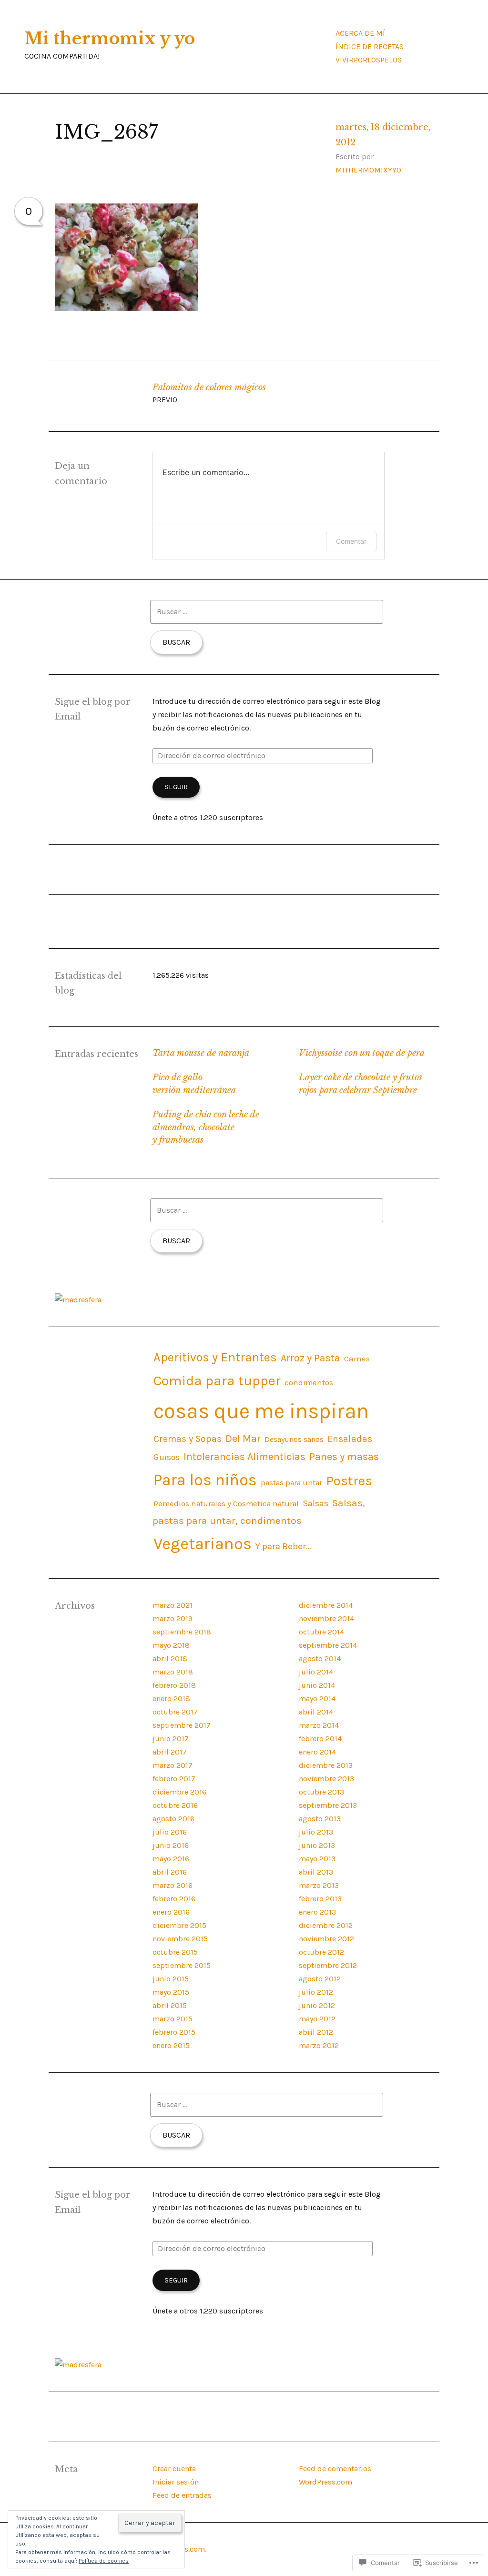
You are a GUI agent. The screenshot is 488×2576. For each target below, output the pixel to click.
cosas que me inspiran (261, 1411)
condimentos (309, 1383)
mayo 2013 (317, 1859)
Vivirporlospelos (369, 60)
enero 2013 (317, 1912)
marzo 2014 (319, 1725)
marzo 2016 (173, 1885)
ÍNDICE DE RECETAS (370, 46)
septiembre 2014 (328, 1645)
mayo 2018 (171, 1645)
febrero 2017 (174, 1779)
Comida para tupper (217, 1380)
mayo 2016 (171, 1859)
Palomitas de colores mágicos (209, 393)
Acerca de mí (360, 33)
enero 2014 (317, 1752)
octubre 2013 (321, 1792)
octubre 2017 (175, 1712)
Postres (349, 1481)
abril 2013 (316, 1872)
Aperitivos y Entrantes (215, 1357)
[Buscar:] (267, 612)
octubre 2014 (321, 1632)
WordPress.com (325, 2482)
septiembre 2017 (182, 1725)
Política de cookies (104, 2561)
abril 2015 (170, 2005)
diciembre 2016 (179, 1792)
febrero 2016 (174, 1899)
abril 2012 (316, 2032)
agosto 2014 (320, 1658)
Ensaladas (350, 1439)
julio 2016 (170, 1832)
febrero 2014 (320, 1739)
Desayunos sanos (294, 1439)
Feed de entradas (182, 2495)
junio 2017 (171, 1739)
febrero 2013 (320, 1899)
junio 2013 (317, 1845)
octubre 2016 (175, 1805)
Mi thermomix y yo (110, 39)
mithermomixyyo (368, 170)
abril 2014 (316, 1712)
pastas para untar (291, 1483)
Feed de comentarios (335, 2469)
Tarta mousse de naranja (201, 1053)
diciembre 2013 (326, 1765)
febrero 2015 (174, 2032)
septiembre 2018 (182, 1632)
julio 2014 (316, 1672)
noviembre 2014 (326, 1618)
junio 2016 (171, 1845)
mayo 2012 (317, 2019)
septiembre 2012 (328, 1965)
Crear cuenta (174, 2469)
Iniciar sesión (176, 2482)
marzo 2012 (319, 2045)
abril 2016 (170, 1872)
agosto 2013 (320, 1819)
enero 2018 (171, 1699)
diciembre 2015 (179, 1925)
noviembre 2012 (326, 1939)
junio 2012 (317, 2005)
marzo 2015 (173, 2019)
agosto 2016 (173, 1819)
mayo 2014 (317, 1699)
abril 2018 (170, 1658)
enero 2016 (171, 1912)
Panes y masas (344, 1457)
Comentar (351, 541)
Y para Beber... (284, 1546)
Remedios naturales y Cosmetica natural (226, 1504)
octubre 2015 (175, 1952)
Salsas (315, 1503)
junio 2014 (317, 1685)
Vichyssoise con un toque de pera (362, 1053)
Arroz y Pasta (310, 1358)
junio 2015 (171, 1979)
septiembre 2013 (328, 1805)
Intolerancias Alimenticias (244, 1456)
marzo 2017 (173, 1765)
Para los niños (205, 1480)
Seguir (176, 787)
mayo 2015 (171, 1992)
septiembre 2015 (182, 1965)
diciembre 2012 (326, 1925)
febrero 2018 (174, 1685)
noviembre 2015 (180, 1939)
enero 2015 (171, 2045)
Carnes (357, 1359)
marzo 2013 (319, 1885)
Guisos (167, 1457)
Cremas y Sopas (188, 1439)
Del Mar (243, 1439)
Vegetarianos (203, 1544)
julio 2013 (316, 1832)
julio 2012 (316, 1992)
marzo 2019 (173, 1618)
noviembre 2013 (326, 1779)
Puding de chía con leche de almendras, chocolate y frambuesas (206, 1127)
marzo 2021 (173, 1605)
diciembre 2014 (326, 1605)
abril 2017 (170, 1752)
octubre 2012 (321, 1952)
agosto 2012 (320, 1979)
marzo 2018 (173, 1672)
